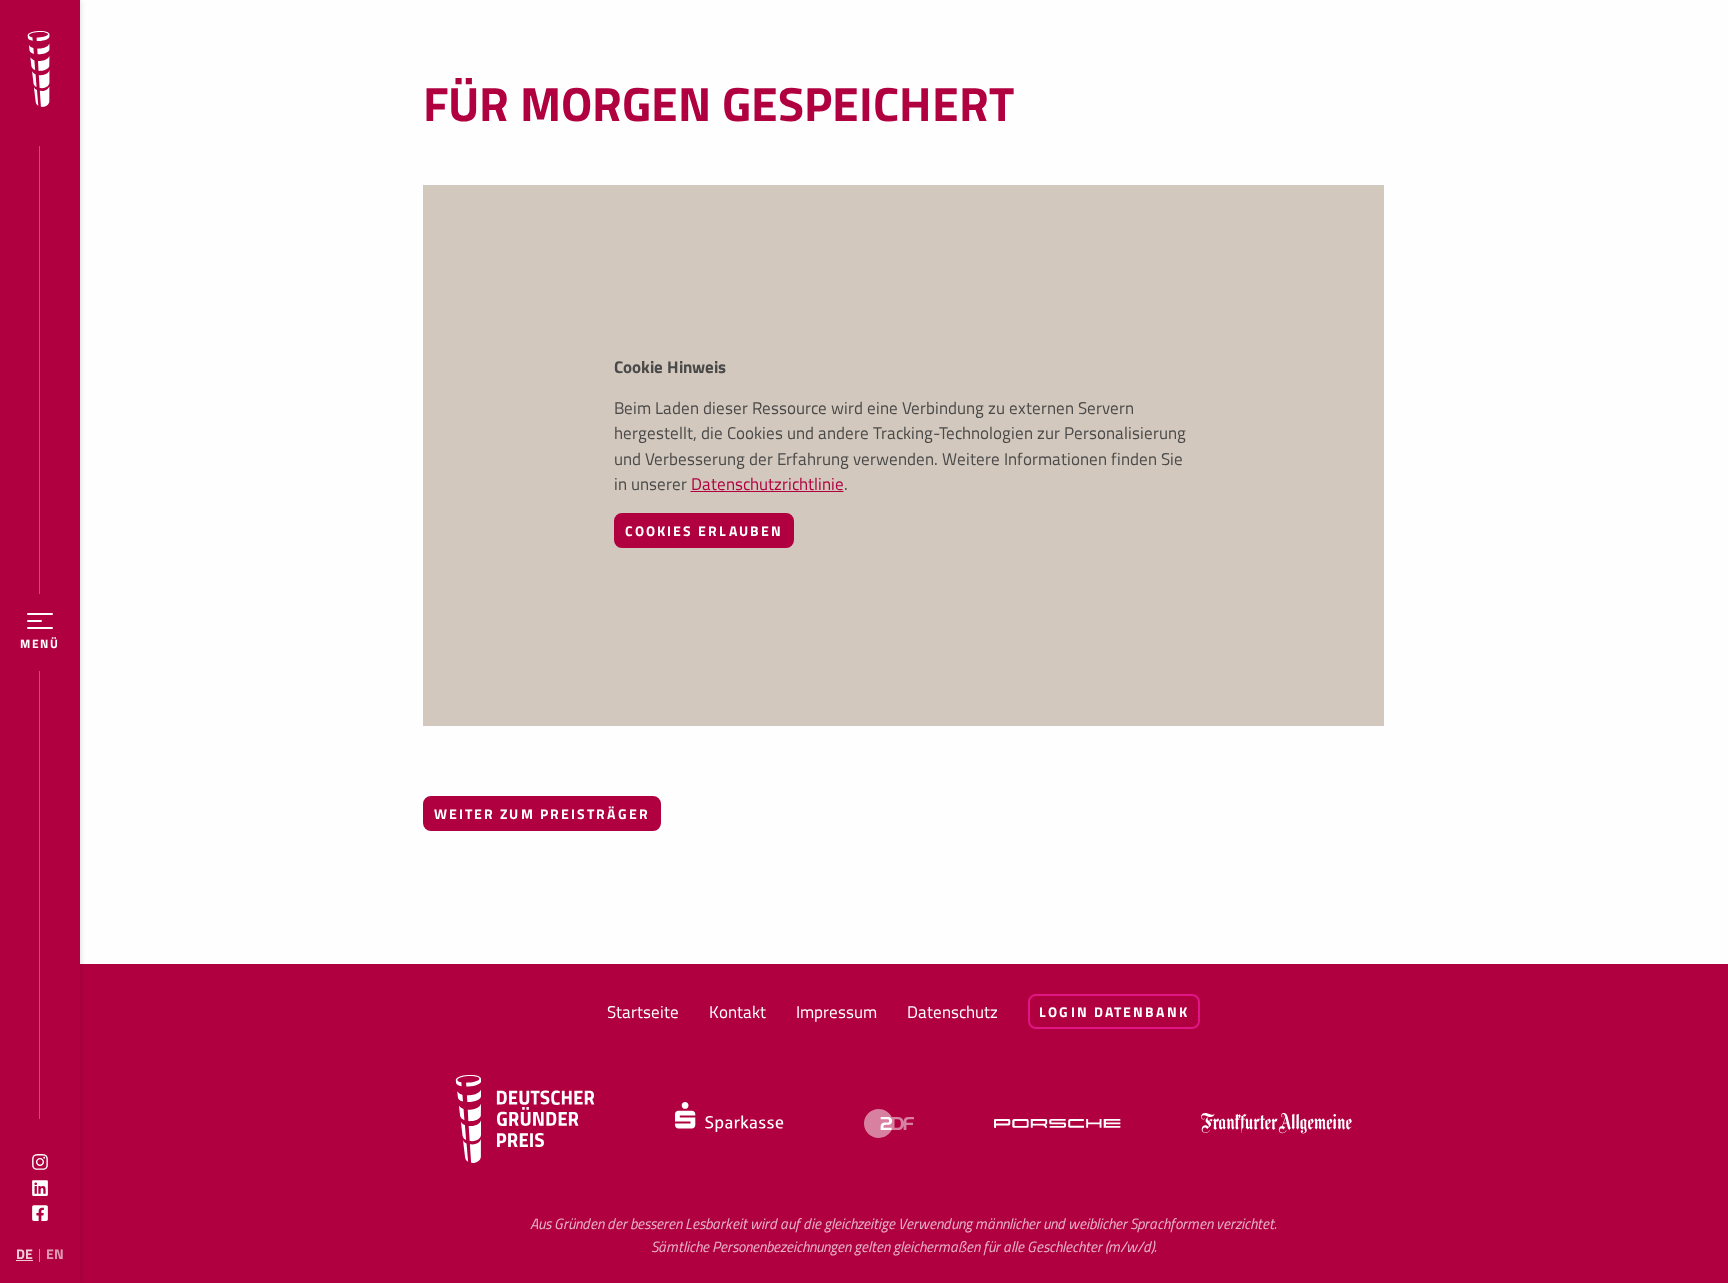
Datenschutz (952, 1012)
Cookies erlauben (704, 530)
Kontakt (737, 1012)
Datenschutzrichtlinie (767, 484)
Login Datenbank (1114, 1011)
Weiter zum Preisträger (542, 813)
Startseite (643, 1012)
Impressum (836, 1012)
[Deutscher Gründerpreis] (38, 73)
